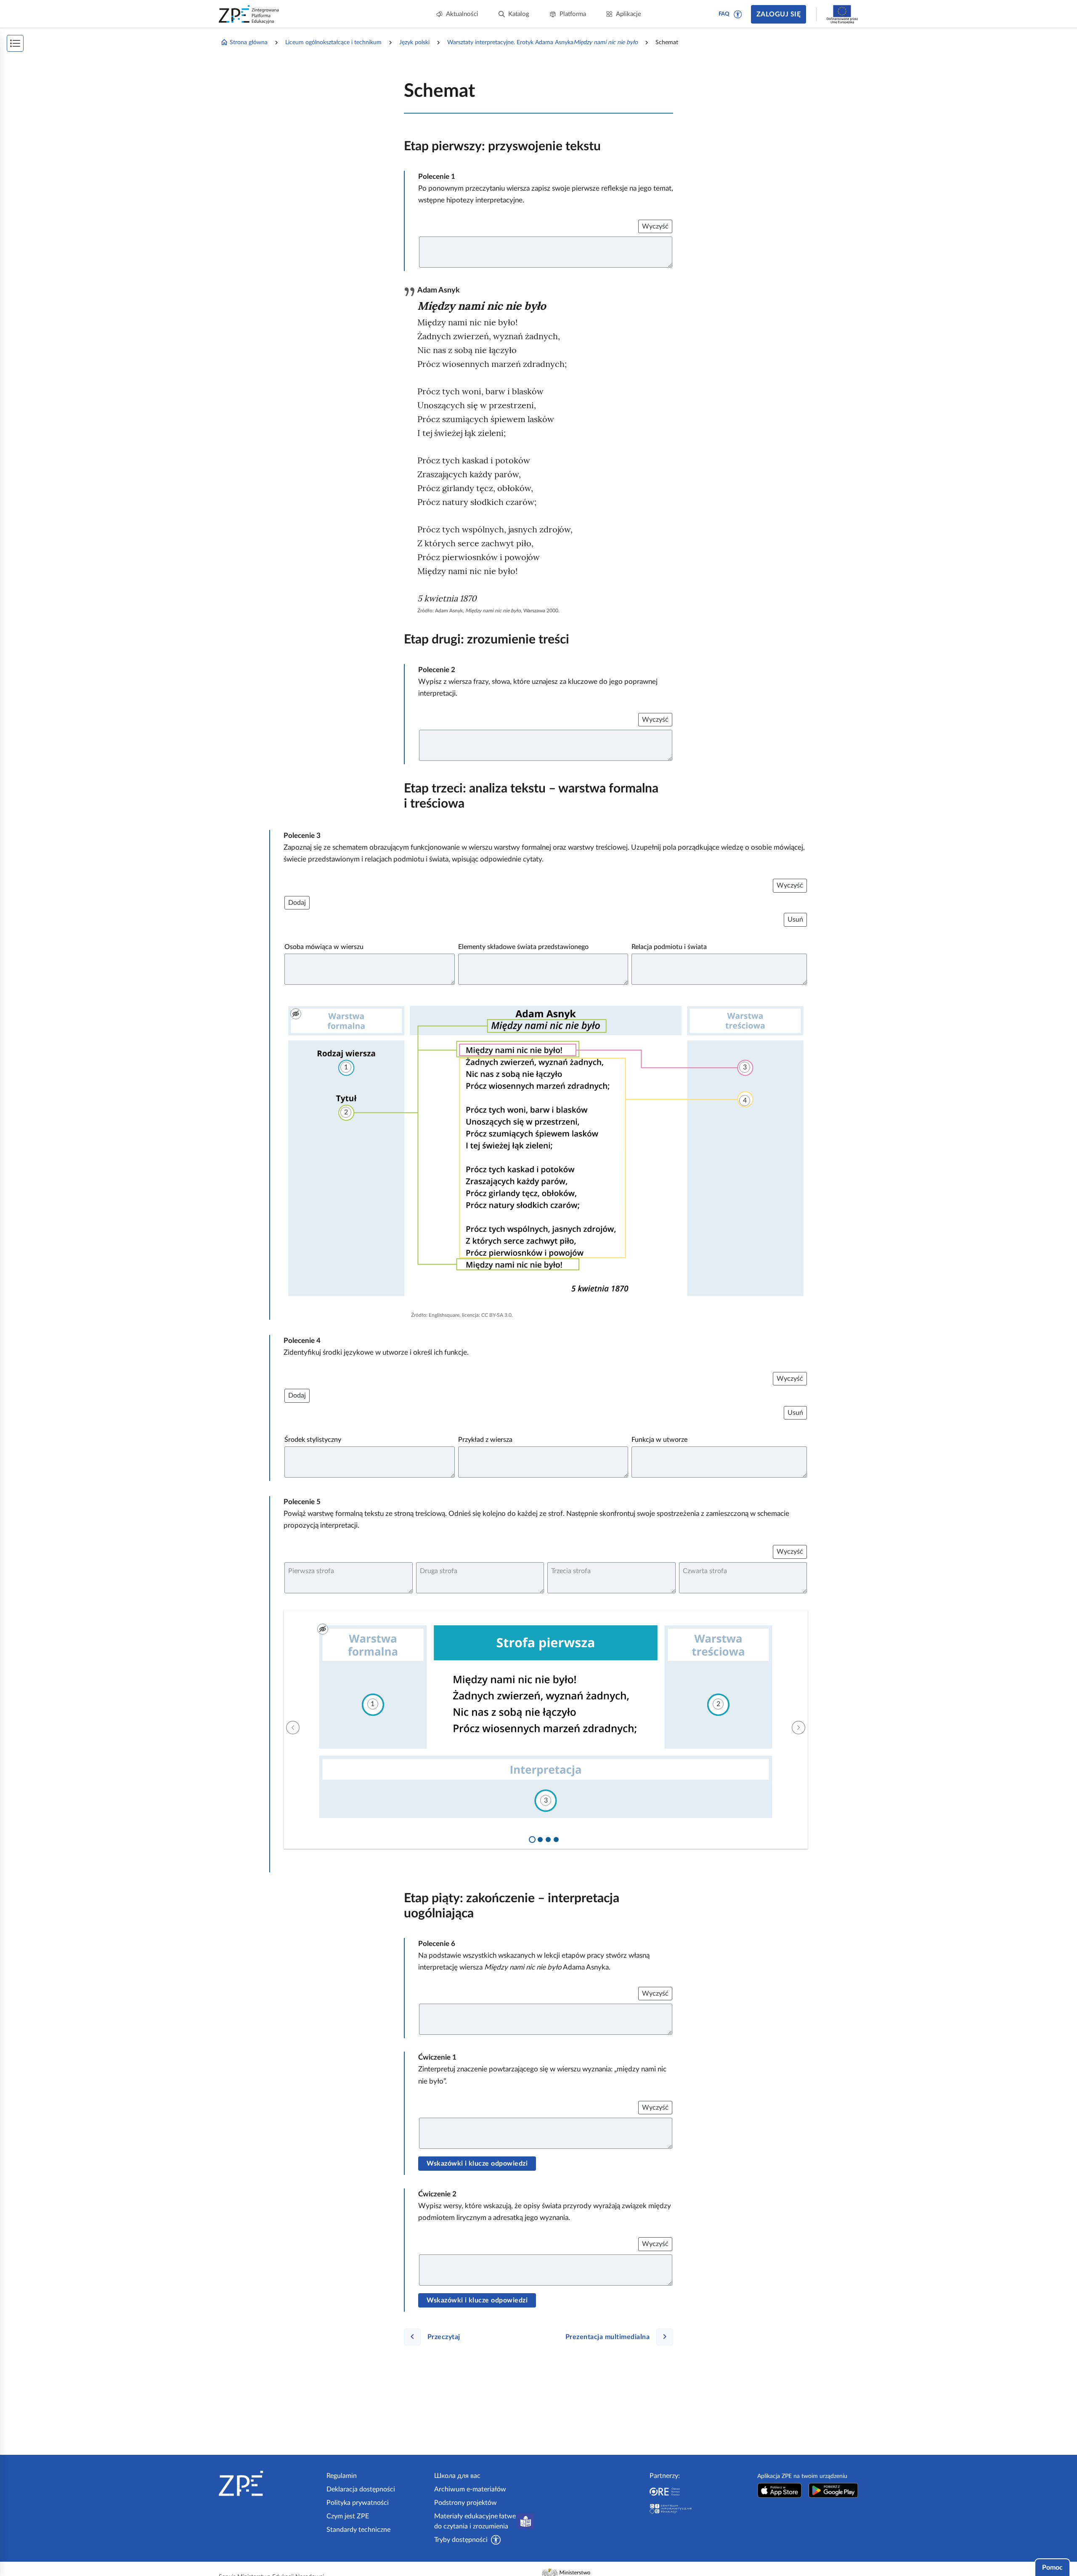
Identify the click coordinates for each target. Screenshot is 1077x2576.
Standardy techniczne (358, 2530)
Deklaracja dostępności (361, 2489)
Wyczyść (655, 226)
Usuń (795, 920)
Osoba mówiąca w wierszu (324, 947)
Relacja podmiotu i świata (669, 947)
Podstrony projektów (466, 2503)
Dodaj (297, 903)
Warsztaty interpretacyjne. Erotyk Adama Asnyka (542, 43)
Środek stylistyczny (313, 1440)
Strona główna (249, 43)
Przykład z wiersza (485, 1440)
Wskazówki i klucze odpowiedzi (477, 2164)
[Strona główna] (269, 2483)
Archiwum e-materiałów (470, 2489)
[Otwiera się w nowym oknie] (780, 2490)
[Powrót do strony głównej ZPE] (249, 14)
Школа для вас (457, 2476)
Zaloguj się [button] (779, 14)
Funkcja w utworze (659, 1440)
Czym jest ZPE (348, 2516)
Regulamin (342, 2476)
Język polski (414, 43)
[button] (738, 14)
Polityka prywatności (358, 2503)
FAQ (724, 14)
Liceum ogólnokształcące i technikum (333, 43)
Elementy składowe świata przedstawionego (523, 947)
